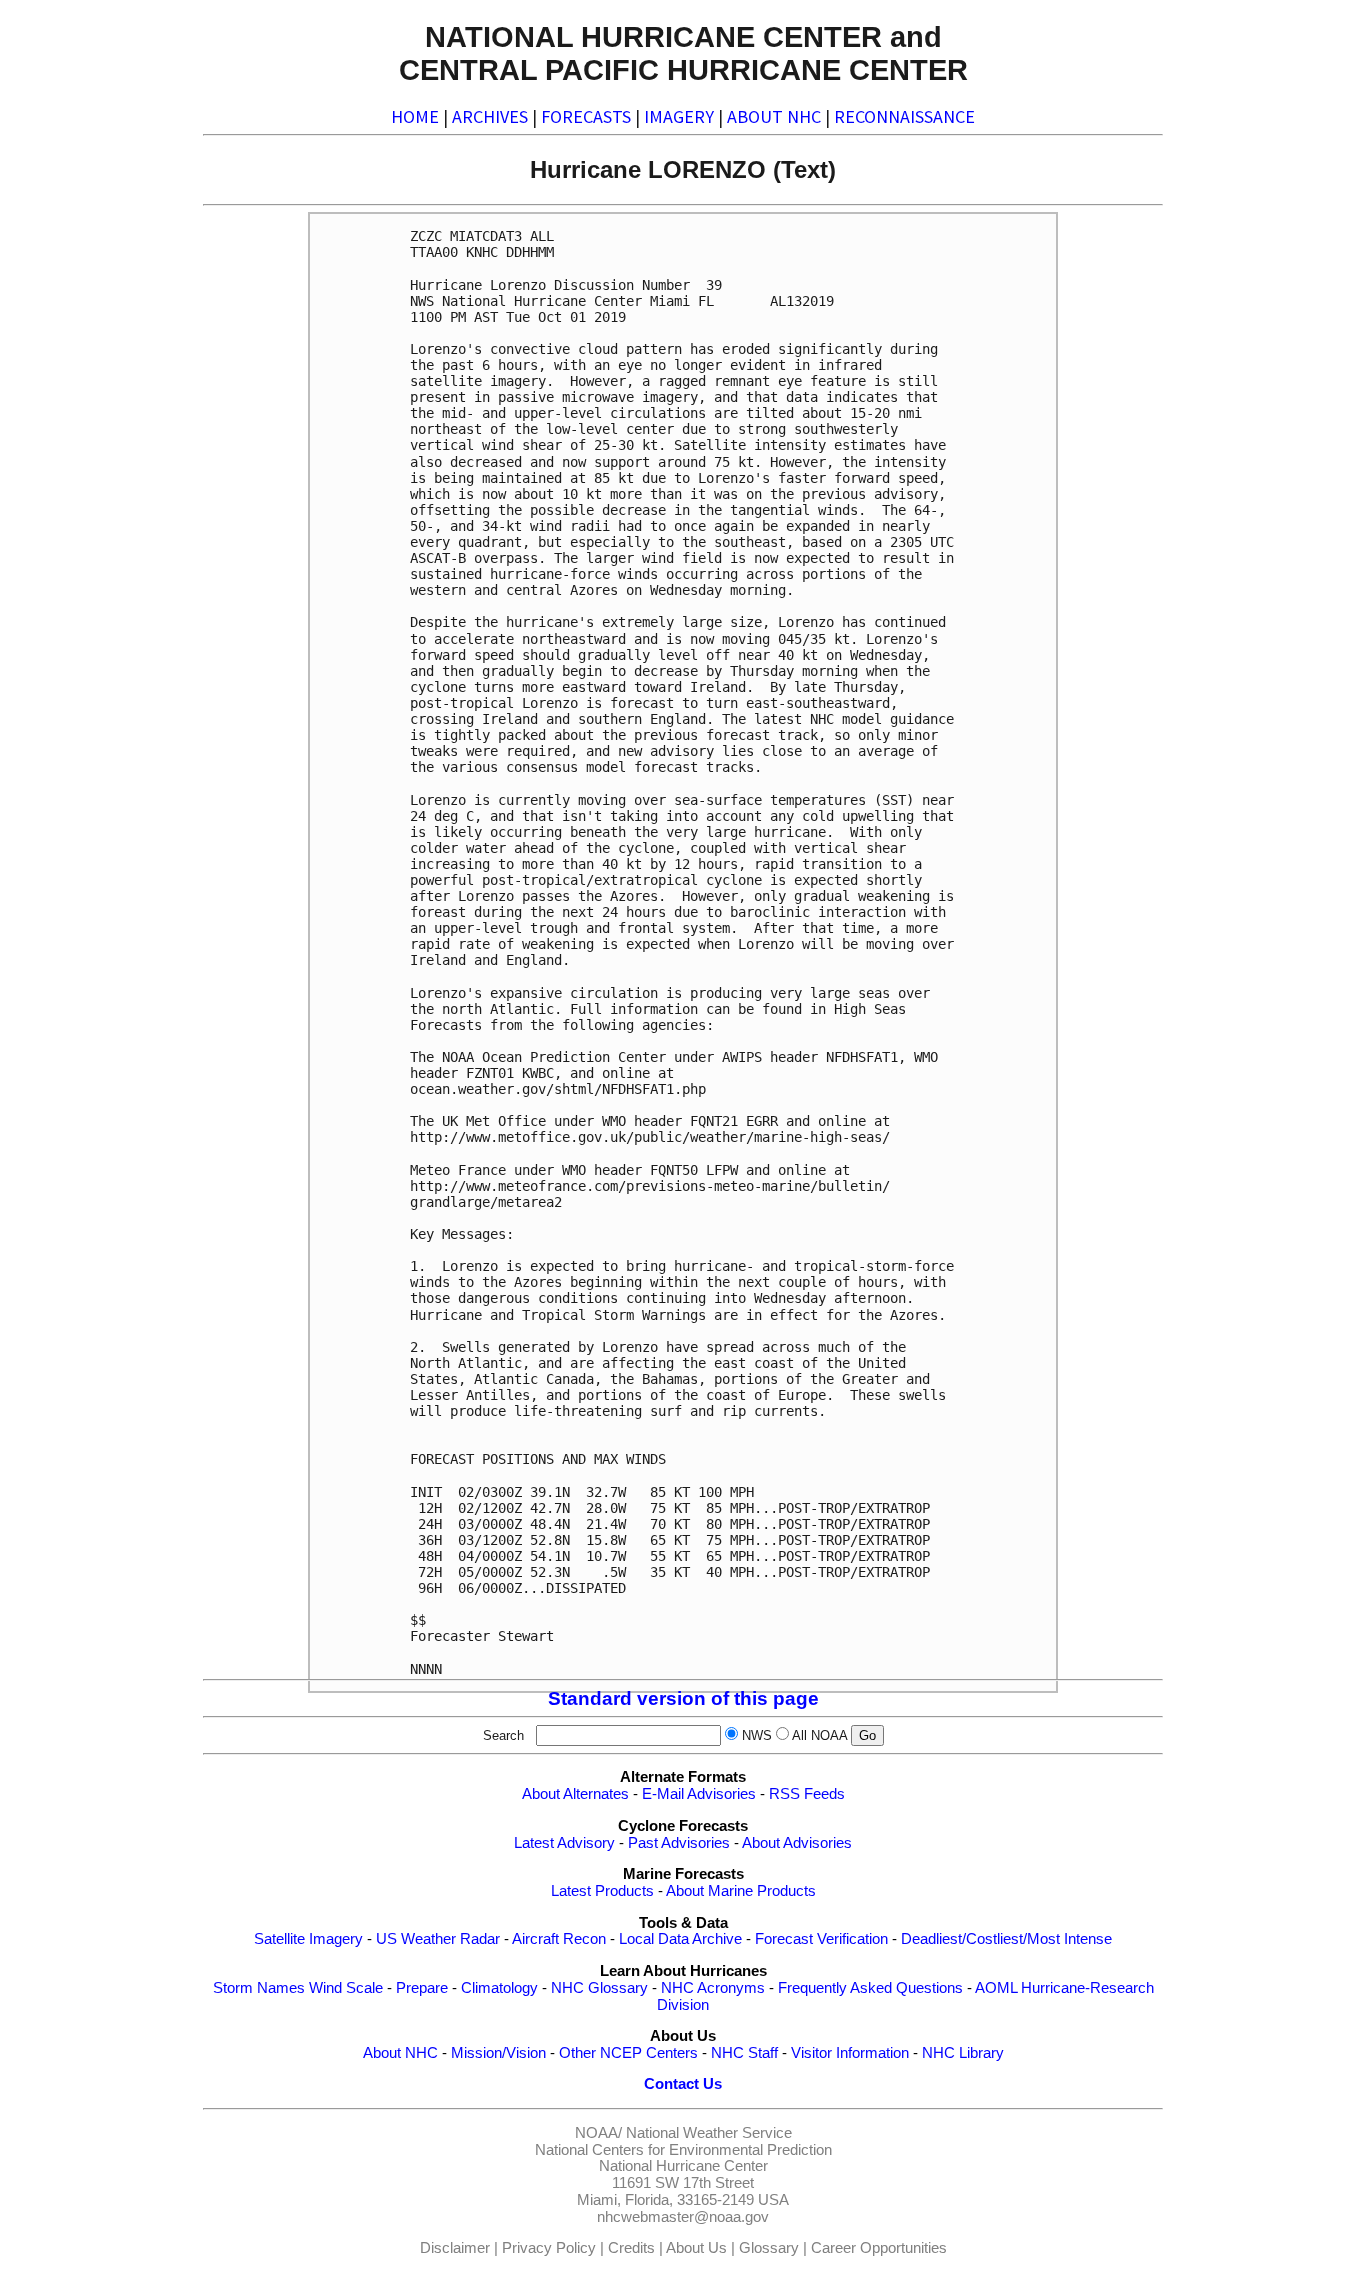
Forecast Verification (821, 1939)
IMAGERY (679, 116)
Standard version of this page (683, 1698)
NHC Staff (744, 2053)
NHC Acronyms (713, 1988)
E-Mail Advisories (699, 1794)
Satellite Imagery (308, 1939)
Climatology (499, 1988)
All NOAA (819, 1735)
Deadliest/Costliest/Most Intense (1006, 1939)
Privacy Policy (549, 2248)
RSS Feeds (807, 1794)
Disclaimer (455, 2248)
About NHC (400, 2053)
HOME (415, 116)
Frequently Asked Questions (870, 1988)
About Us (696, 2248)
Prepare (422, 1988)
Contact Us (683, 2084)
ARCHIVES (490, 116)
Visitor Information (850, 2053)
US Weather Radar (438, 1939)
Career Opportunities (879, 2248)
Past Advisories (679, 1843)
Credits (631, 2248)
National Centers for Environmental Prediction (683, 2150)
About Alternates (575, 1794)
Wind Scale (346, 1988)
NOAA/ (598, 2133)
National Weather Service (709, 2133)
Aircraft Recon (559, 1939)
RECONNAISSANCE (904, 116)
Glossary (769, 2248)
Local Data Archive (680, 1939)
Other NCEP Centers (628, 2053)
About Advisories (797, 1843)
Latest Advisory (564, 1843)
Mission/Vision (498, 2053)
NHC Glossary (599, 1988)
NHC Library (963, 2053)
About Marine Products (741, 1891)
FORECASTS (586, 116)
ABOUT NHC (774, 116)
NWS (757, 1735)
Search (507, 1735)
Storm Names (259, 1988)
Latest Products (602, 1891)
